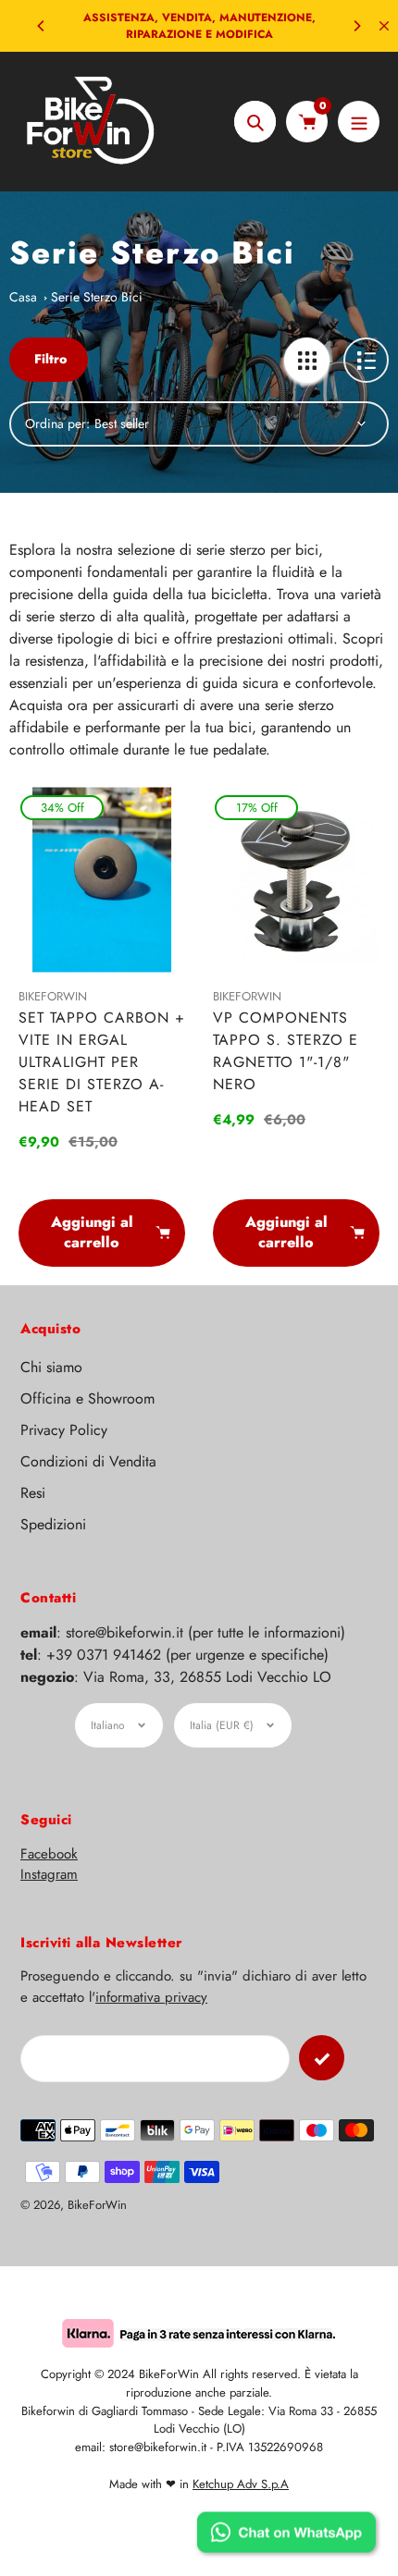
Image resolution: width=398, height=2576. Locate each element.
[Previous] (42, 26)
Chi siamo (51, 1367)
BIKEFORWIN (53, 996)
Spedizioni (53, 1524)
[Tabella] (307, 360)
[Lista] (366, 360)
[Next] (356, 26)
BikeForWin (97, 2205)
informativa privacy (151, 1997)
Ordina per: (57, 423)
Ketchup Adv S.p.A (241, 2484)
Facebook (49, 1854)
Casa (23, 297)
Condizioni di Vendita (88, 1461)
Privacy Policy (64, 1430)
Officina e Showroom (87, 1398)
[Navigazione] (359, 122)
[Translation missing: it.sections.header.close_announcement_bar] (384, 26)
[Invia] (322, 2058)
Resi (33, 1493)
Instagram (49, 1874)
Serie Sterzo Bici (97, 297)
